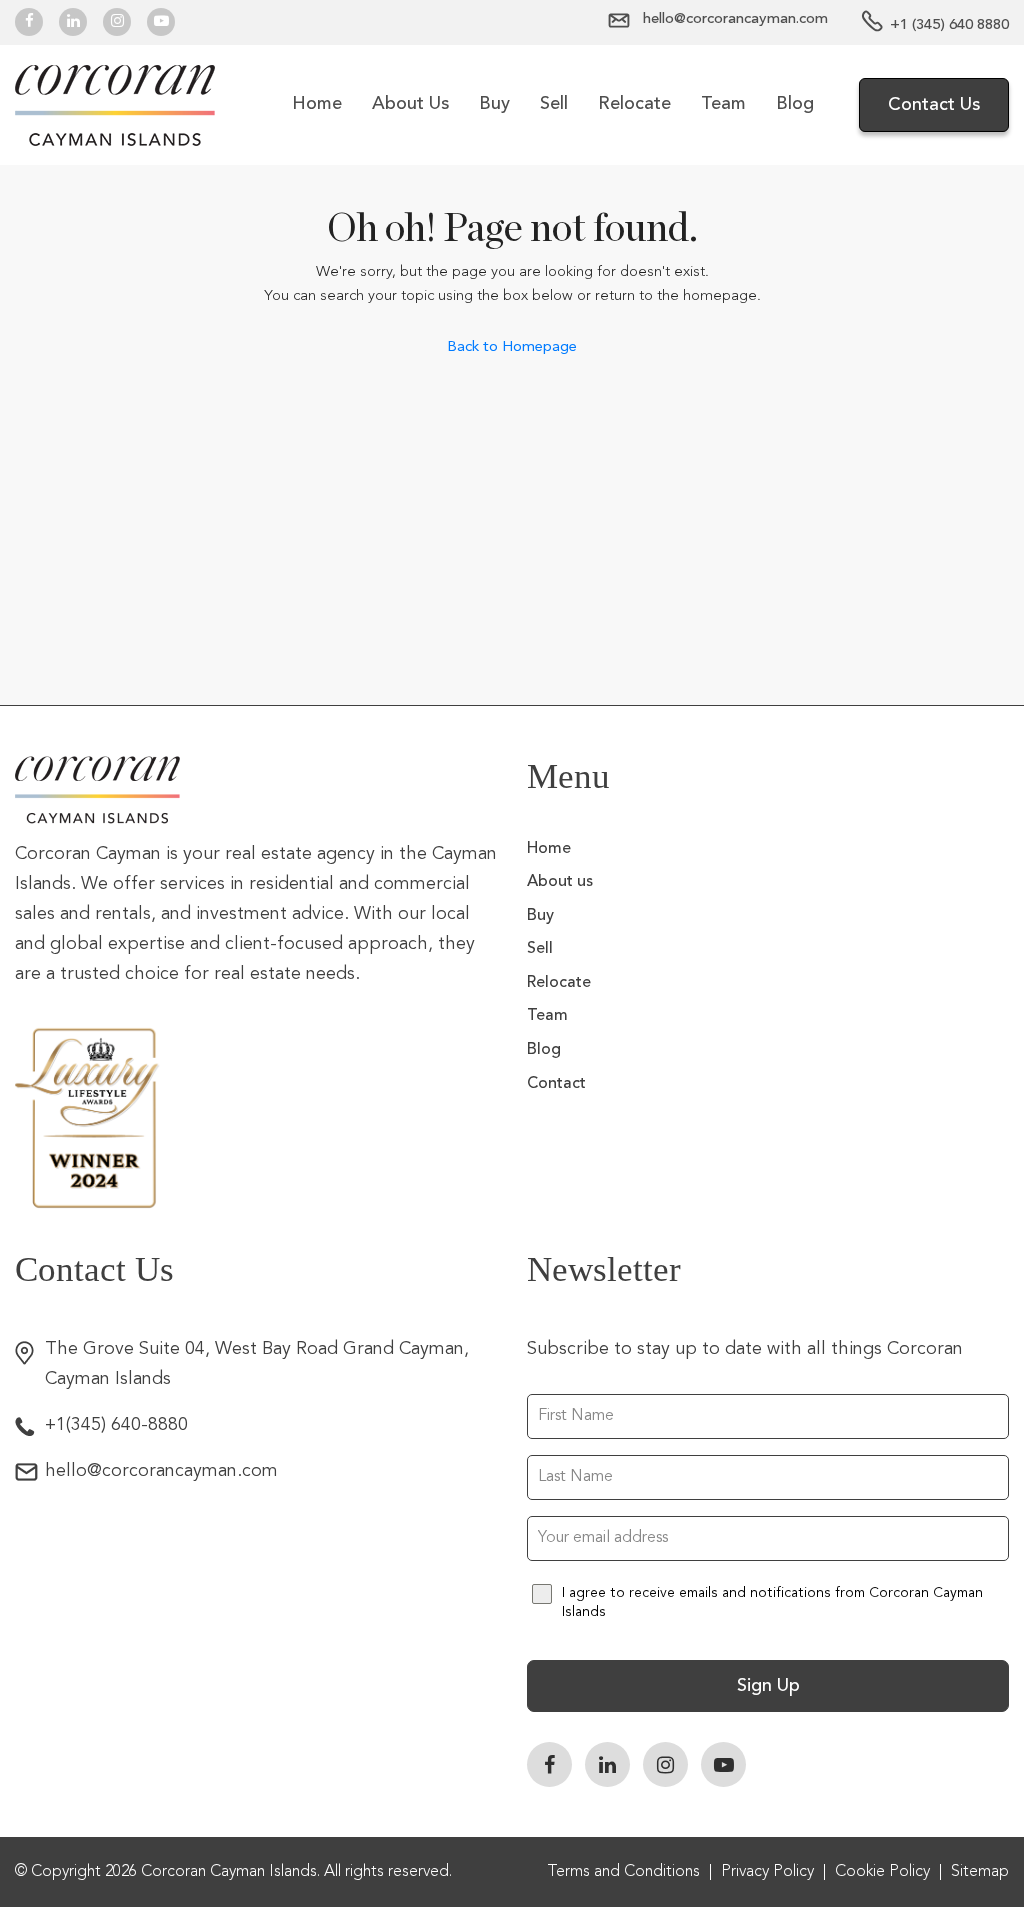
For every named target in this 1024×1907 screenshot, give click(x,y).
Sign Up (768, 1686)
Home (317, 104)
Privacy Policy (767, 1872)
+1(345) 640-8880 (116, 1425)
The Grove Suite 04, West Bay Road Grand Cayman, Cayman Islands (257, 1364)
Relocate (634, 104)
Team (723, 104)
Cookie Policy (882, 1872)
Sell (554, 104)
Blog (795, 104)
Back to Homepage (512, 346)
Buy (494, 104)
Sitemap (980, 1872)
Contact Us (934, 105)
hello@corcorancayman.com (161, 1471)
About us (410, 104)
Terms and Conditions (623, 1872)
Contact (556, 1084)
